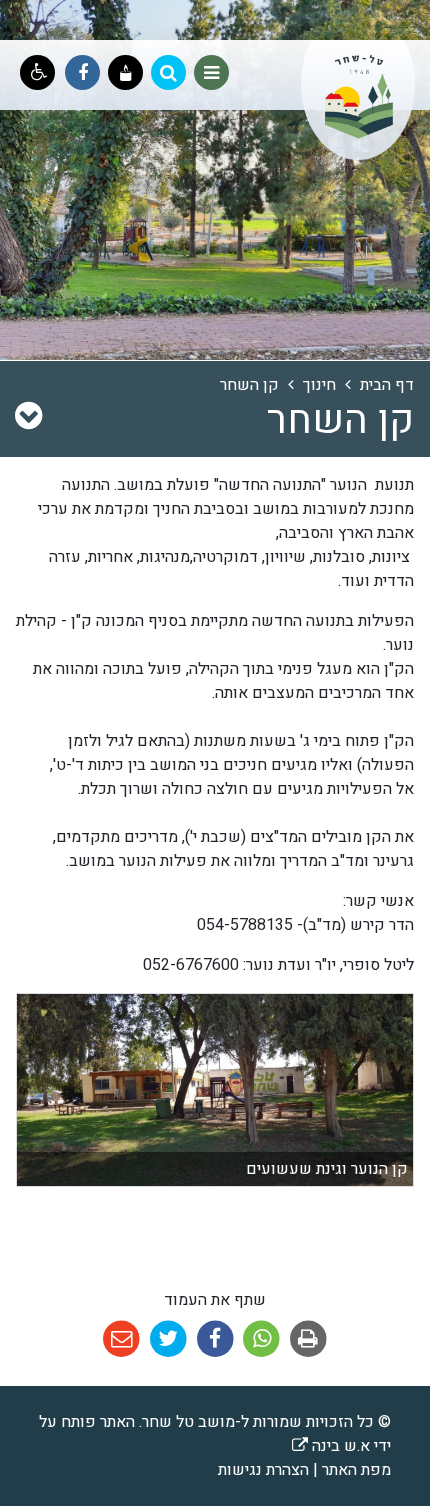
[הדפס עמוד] (306, 1339)
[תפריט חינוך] (28, 417)
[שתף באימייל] (121, 1339)
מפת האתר (356, 1470)
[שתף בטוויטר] (166, 1339)
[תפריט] (211, 72)
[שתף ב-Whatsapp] (259, 1339)
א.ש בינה (331, 1446)
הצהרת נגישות (263, 1470)
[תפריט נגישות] (37, 72)
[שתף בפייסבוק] (213, 1339)
